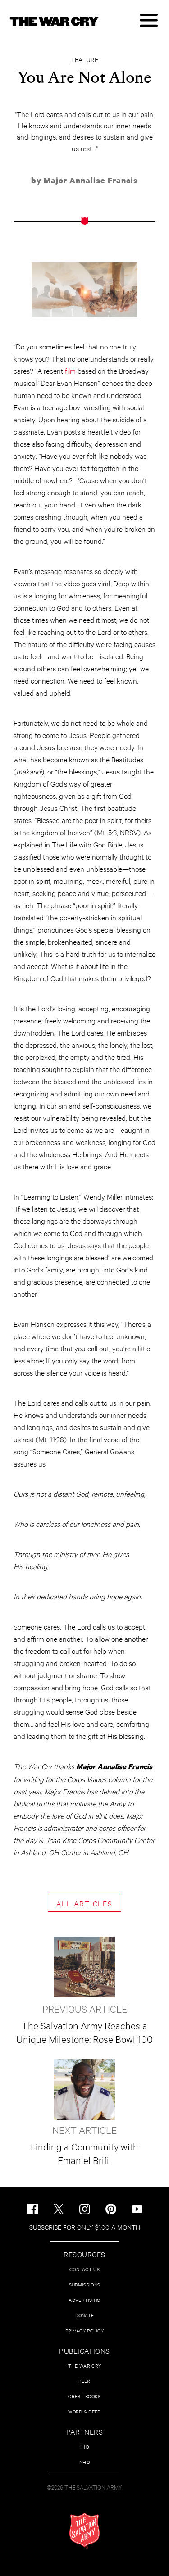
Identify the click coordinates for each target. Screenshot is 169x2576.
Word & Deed (84, 2411)
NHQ (84, 2462)
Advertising (84, 2300)
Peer (84, 2381)
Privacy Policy (84, 2330)
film (70, 370)
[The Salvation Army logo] (85, 2531)
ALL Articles (84, 1903)
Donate (85, 2315)
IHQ (84, 2447)
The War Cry (84, 2365)
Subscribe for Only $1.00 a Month (85, 2227)
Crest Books (84, 2396)
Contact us (84, 2269)
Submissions (84, 2284)
